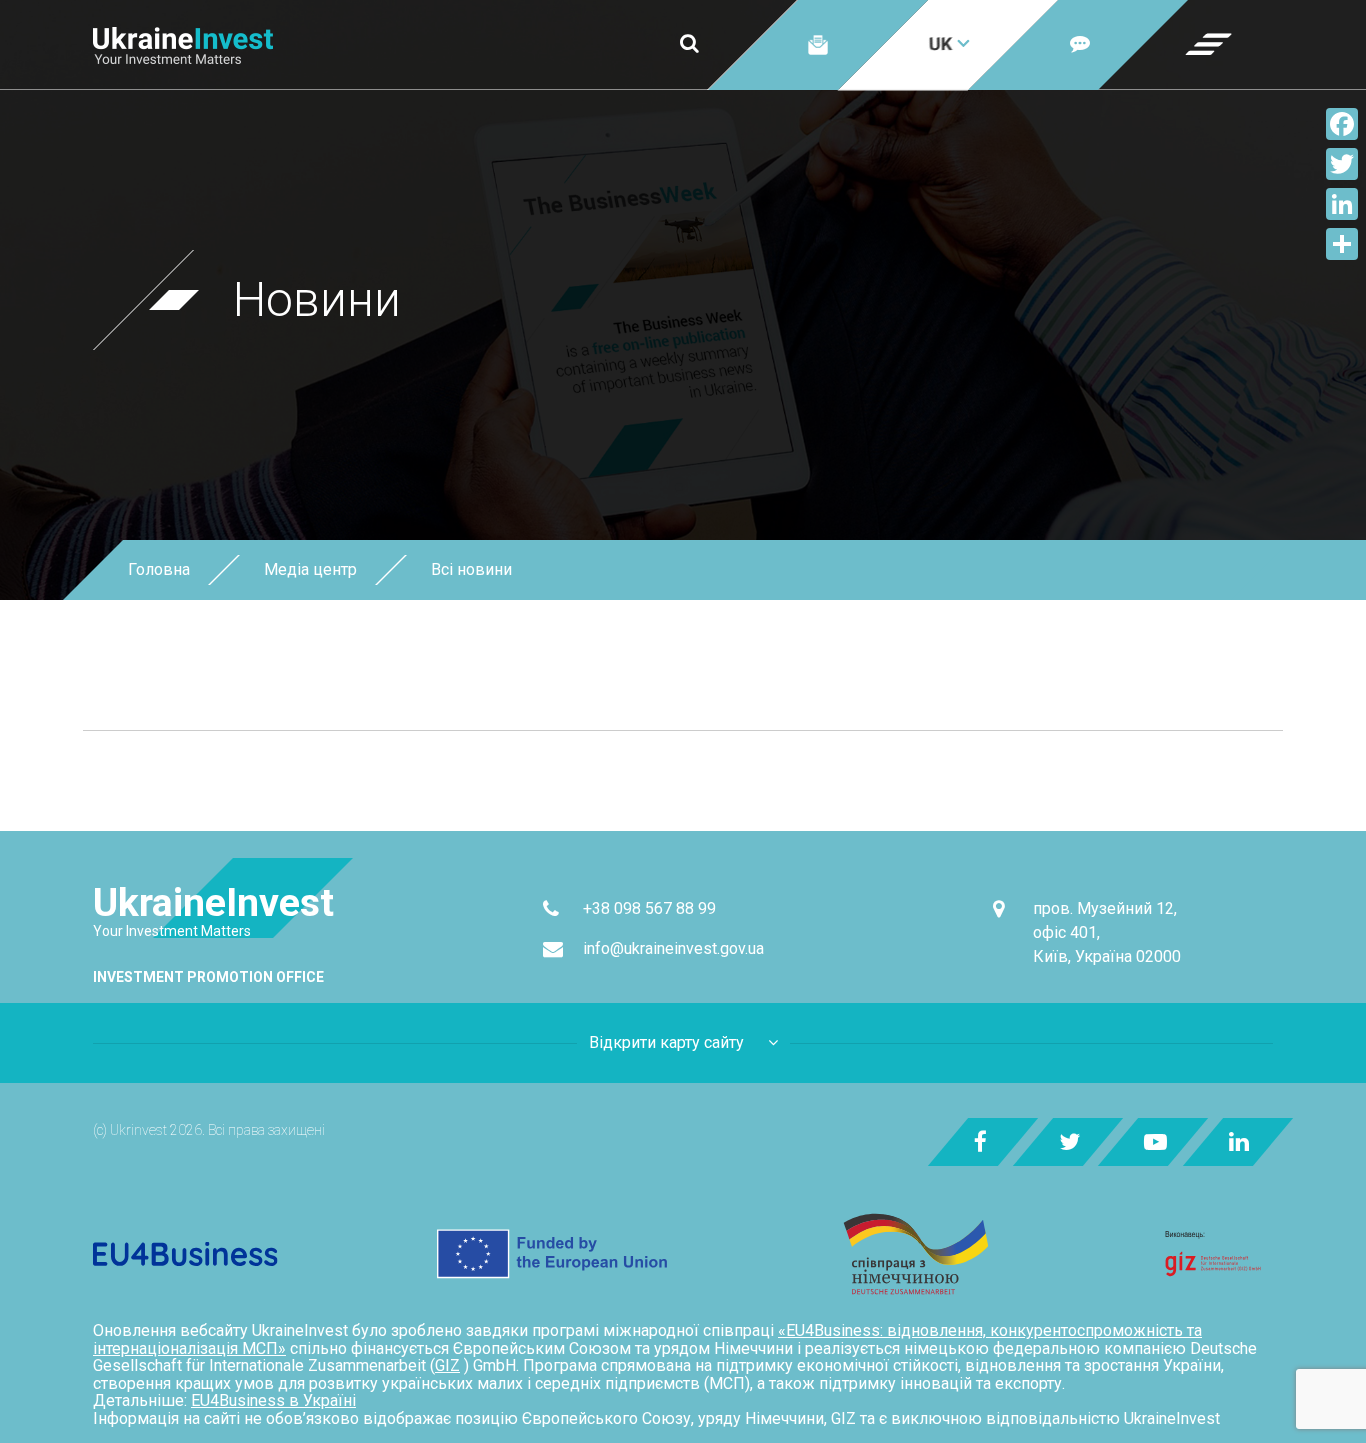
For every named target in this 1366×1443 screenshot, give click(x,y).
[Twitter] (1342, 164)
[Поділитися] (1342, 244)
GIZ (447, 1365)
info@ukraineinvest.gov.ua (673, 948)
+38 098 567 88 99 (649, 908)
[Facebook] (1342, 124)
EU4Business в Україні (273, 1400)
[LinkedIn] (1342, 204)
